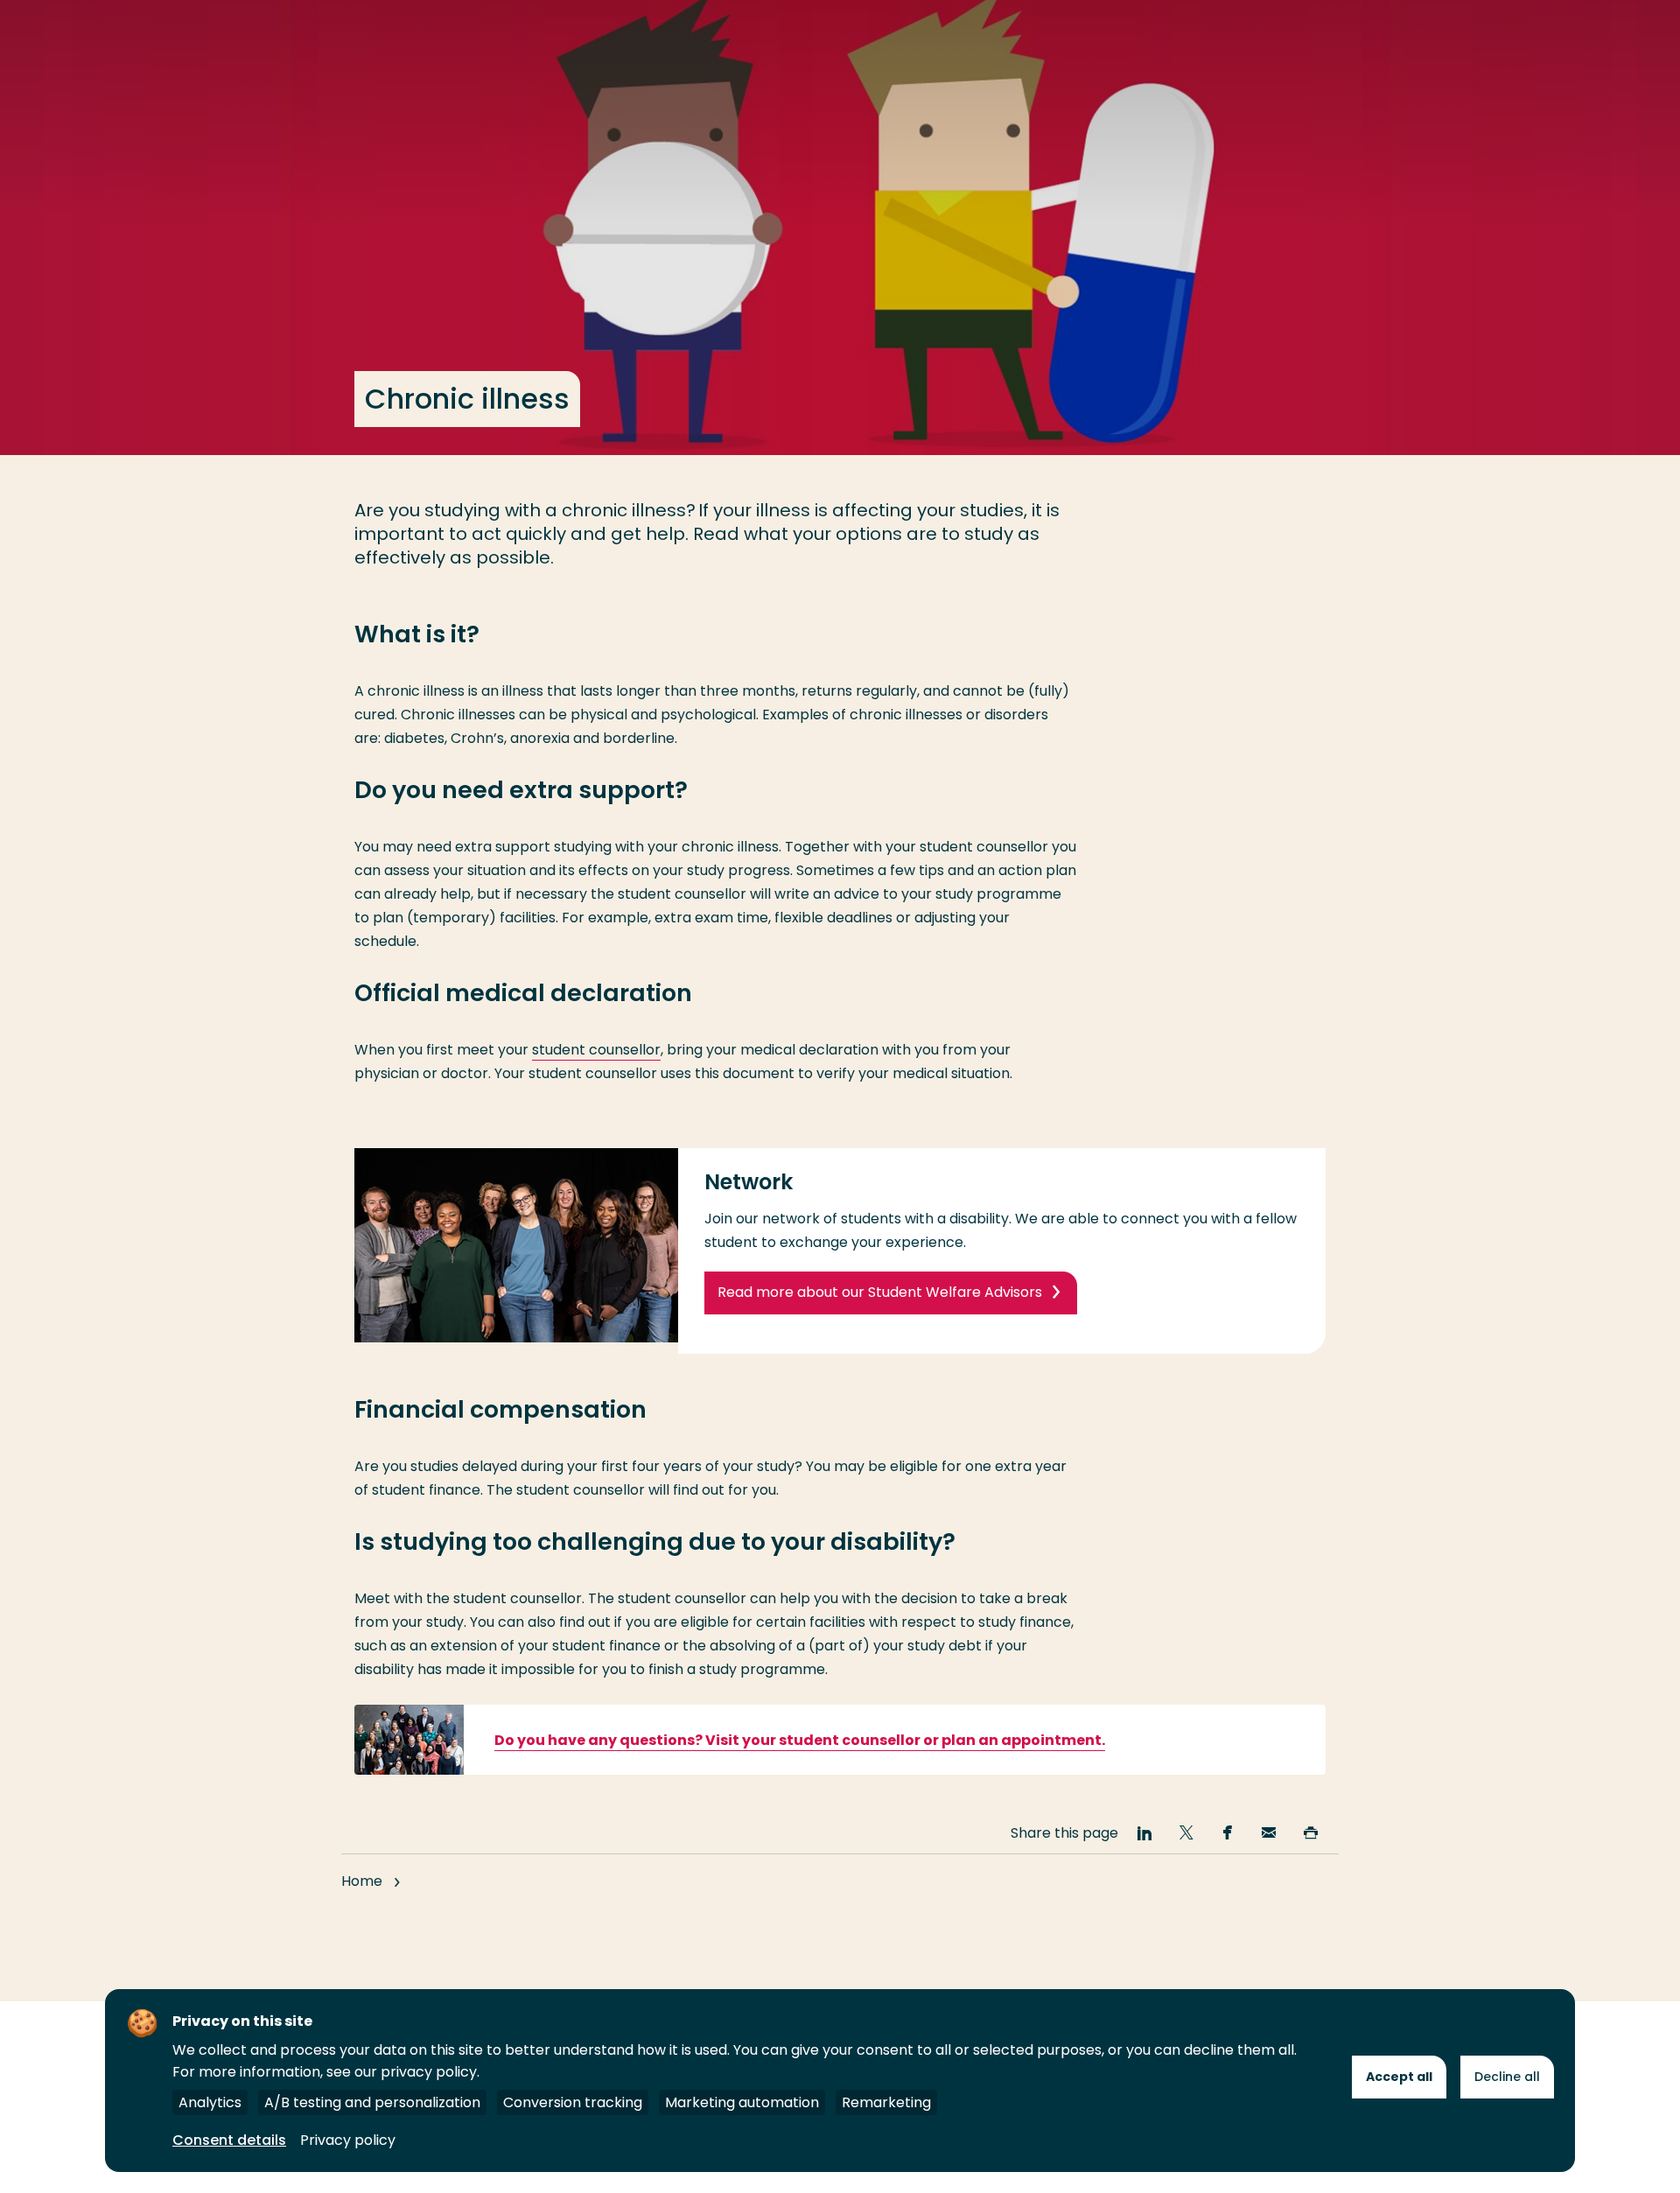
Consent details (229, 2140)
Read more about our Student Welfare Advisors (880, 1292)
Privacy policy (348, 2140)
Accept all (1399, 2077)
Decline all (1507, 2077)
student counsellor (596, 1050)
